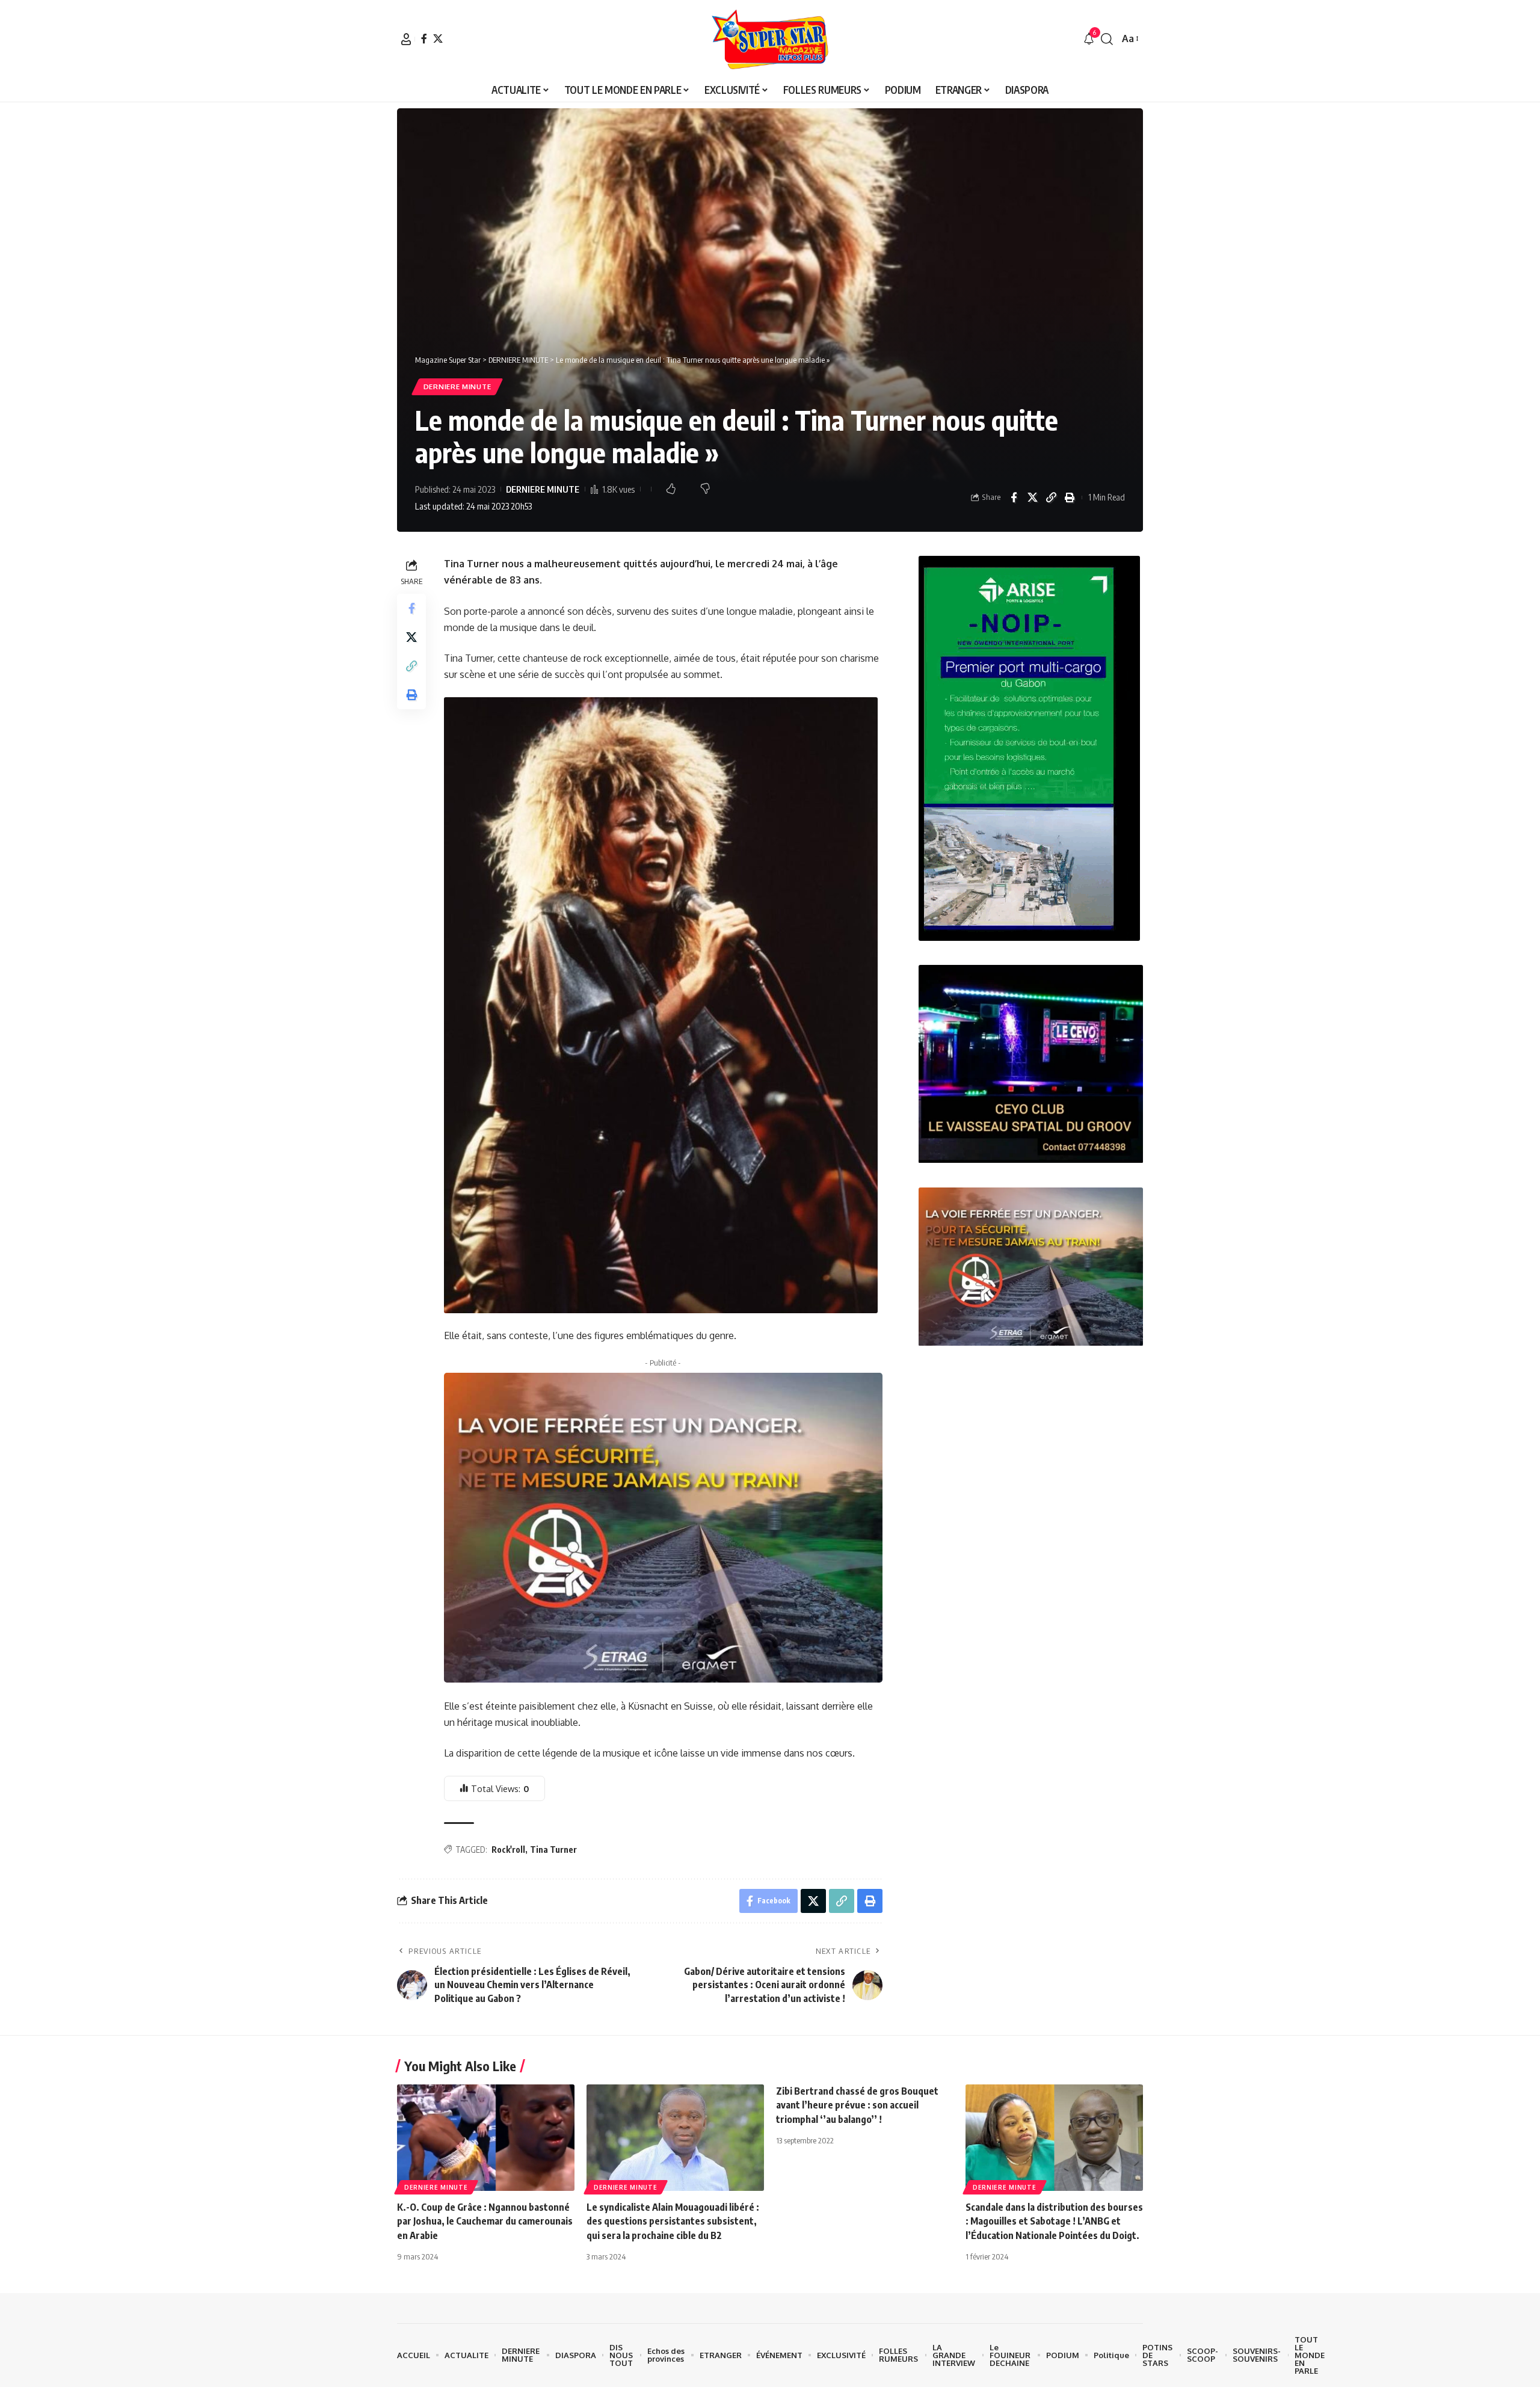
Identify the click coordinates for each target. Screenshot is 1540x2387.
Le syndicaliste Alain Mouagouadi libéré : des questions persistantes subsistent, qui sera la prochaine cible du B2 (673, 2221)
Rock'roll (508, 1850)
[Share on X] (1032, 497)
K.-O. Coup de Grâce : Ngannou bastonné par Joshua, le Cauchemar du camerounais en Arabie (485, 2221)
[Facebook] (424, 38)
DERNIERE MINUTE (457, 387)
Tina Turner (553, 1850)
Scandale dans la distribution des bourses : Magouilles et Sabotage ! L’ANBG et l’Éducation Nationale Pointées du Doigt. (1054, 2221)
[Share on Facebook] (1014, 497)
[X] (438, 38)
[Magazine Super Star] (770, 39)
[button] (406, 39)
